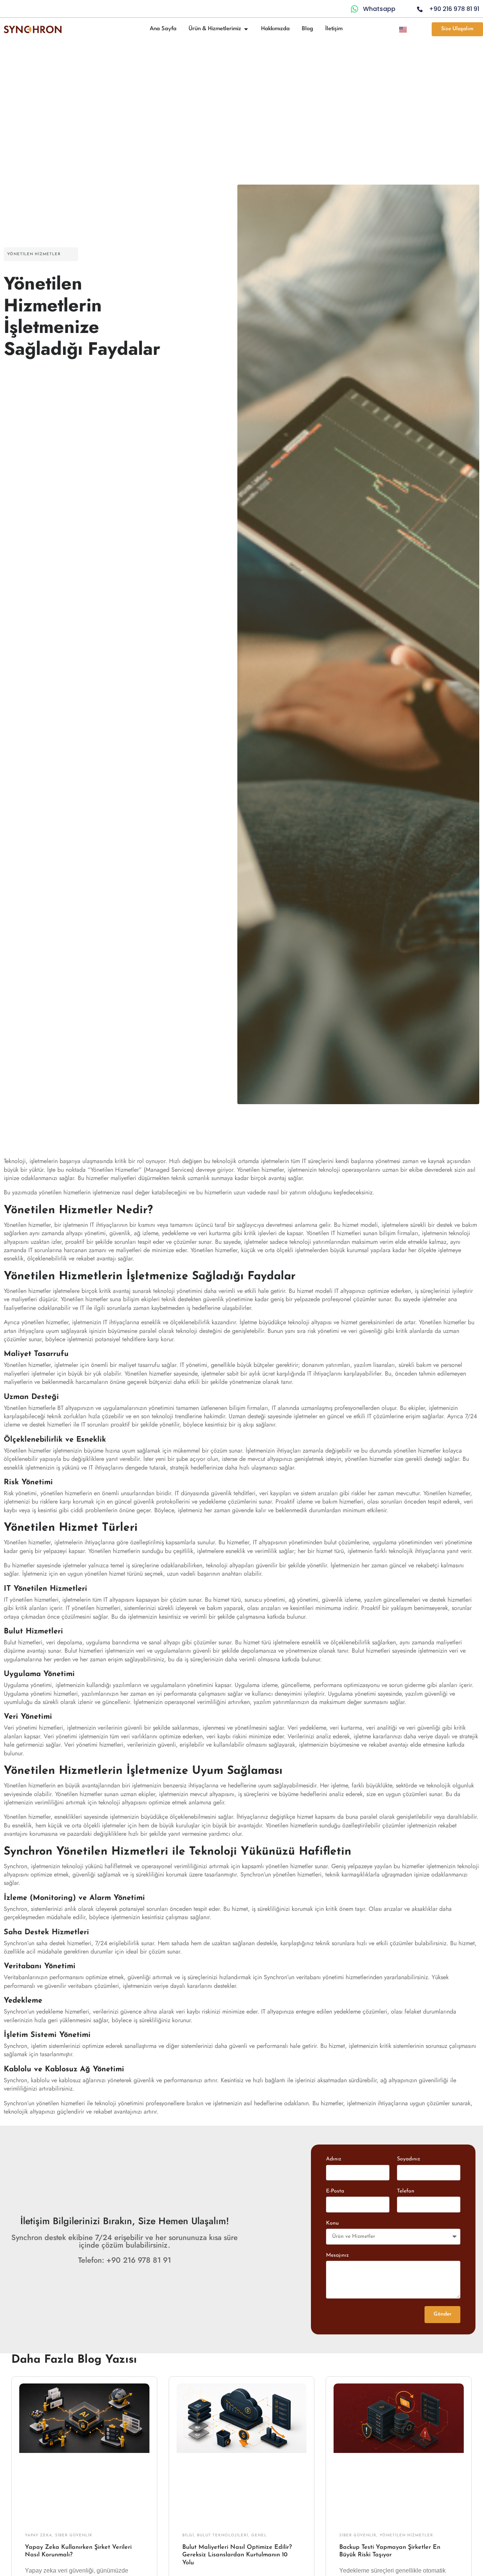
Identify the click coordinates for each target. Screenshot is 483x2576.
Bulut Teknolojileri (223, 2535)
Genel (259, 2535)
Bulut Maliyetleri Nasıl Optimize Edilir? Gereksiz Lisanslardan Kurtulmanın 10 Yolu (237, 2555)
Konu (332, 2223)
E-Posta (335, 2191)
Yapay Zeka (38, 2535)
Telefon (406, 2191)
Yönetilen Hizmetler (34, 254)
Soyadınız (408, 2159)
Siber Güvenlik (74, 2535)
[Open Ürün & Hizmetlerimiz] (246, 29)
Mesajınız (337, 2255)
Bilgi (188, 2535)
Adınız (334, 2159)
